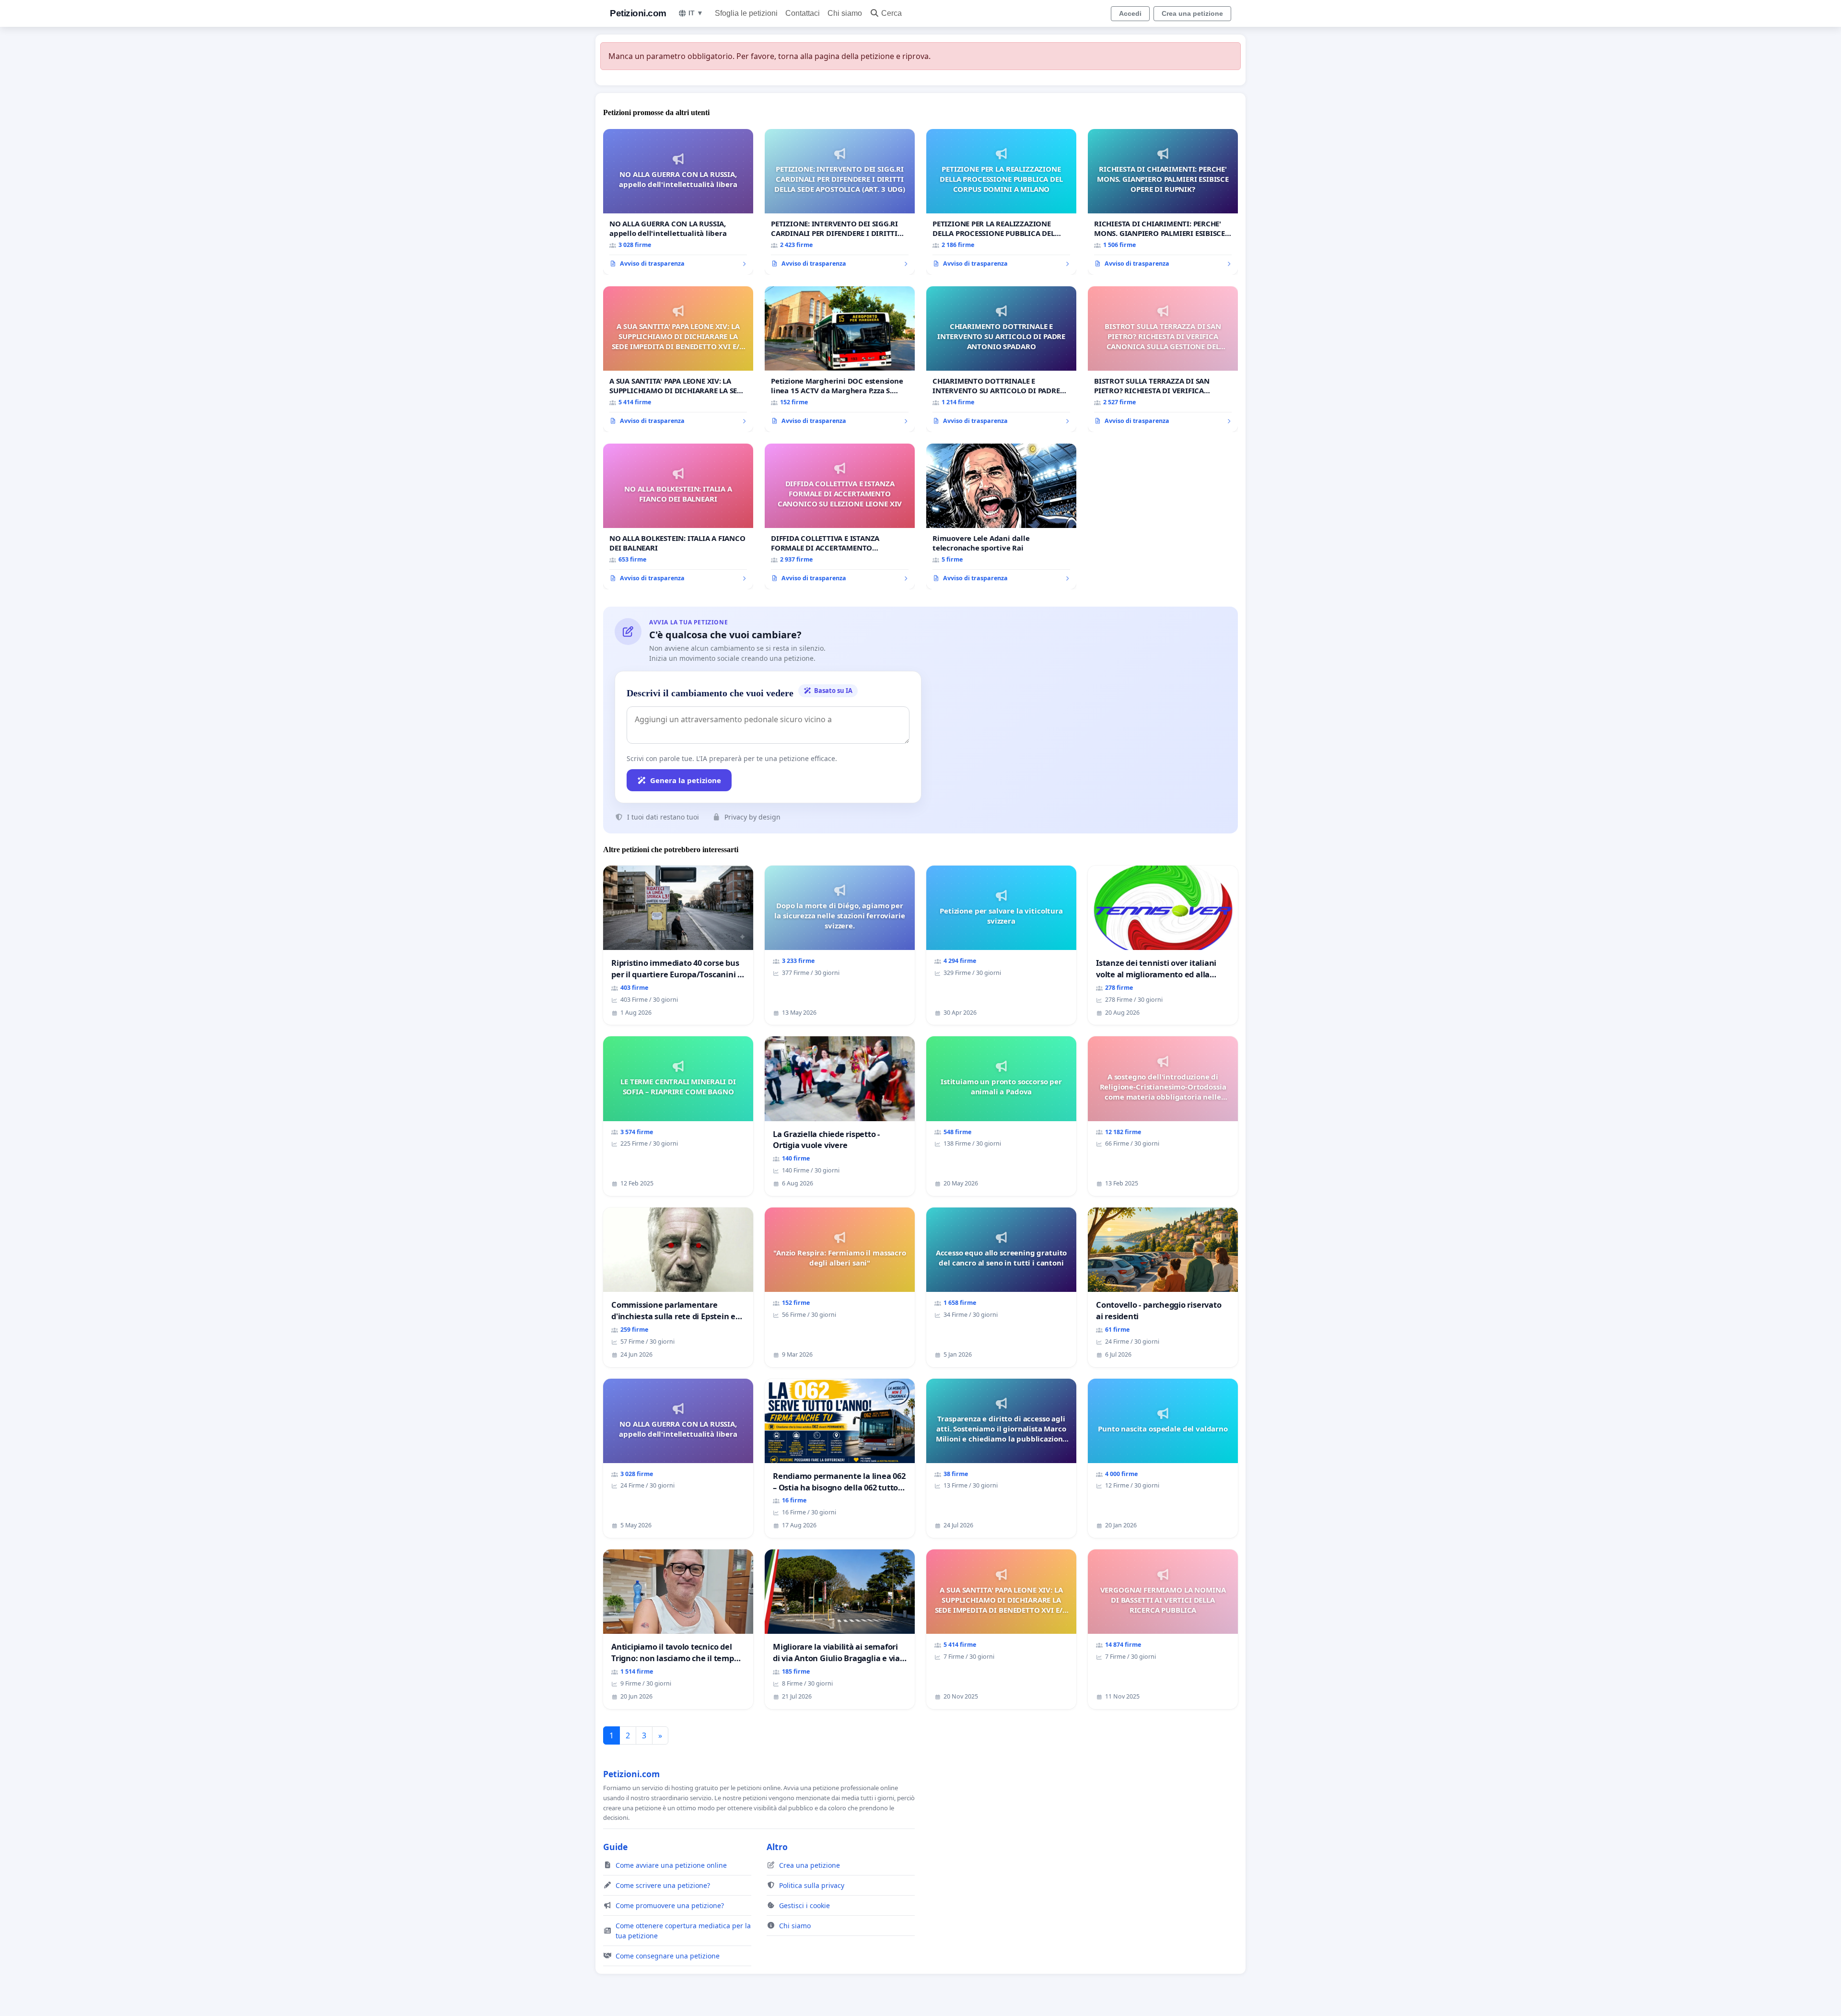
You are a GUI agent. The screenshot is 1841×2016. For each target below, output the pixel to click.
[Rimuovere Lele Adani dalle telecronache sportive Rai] (1001, 516)
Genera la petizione (686, 780)
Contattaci (803, 13)
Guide (615, 1847)
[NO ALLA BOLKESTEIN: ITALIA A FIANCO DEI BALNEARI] (678, 516)
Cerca (891, 13)
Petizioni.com (638, 13)
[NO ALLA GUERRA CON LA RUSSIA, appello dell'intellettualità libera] (678, 202)
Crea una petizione (1192, 13)
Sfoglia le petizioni (746, 13)
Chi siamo (845, 13)
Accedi (1130, 13)
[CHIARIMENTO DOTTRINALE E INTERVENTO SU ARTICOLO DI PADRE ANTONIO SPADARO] (1001, 359)
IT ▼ (696, 13)
